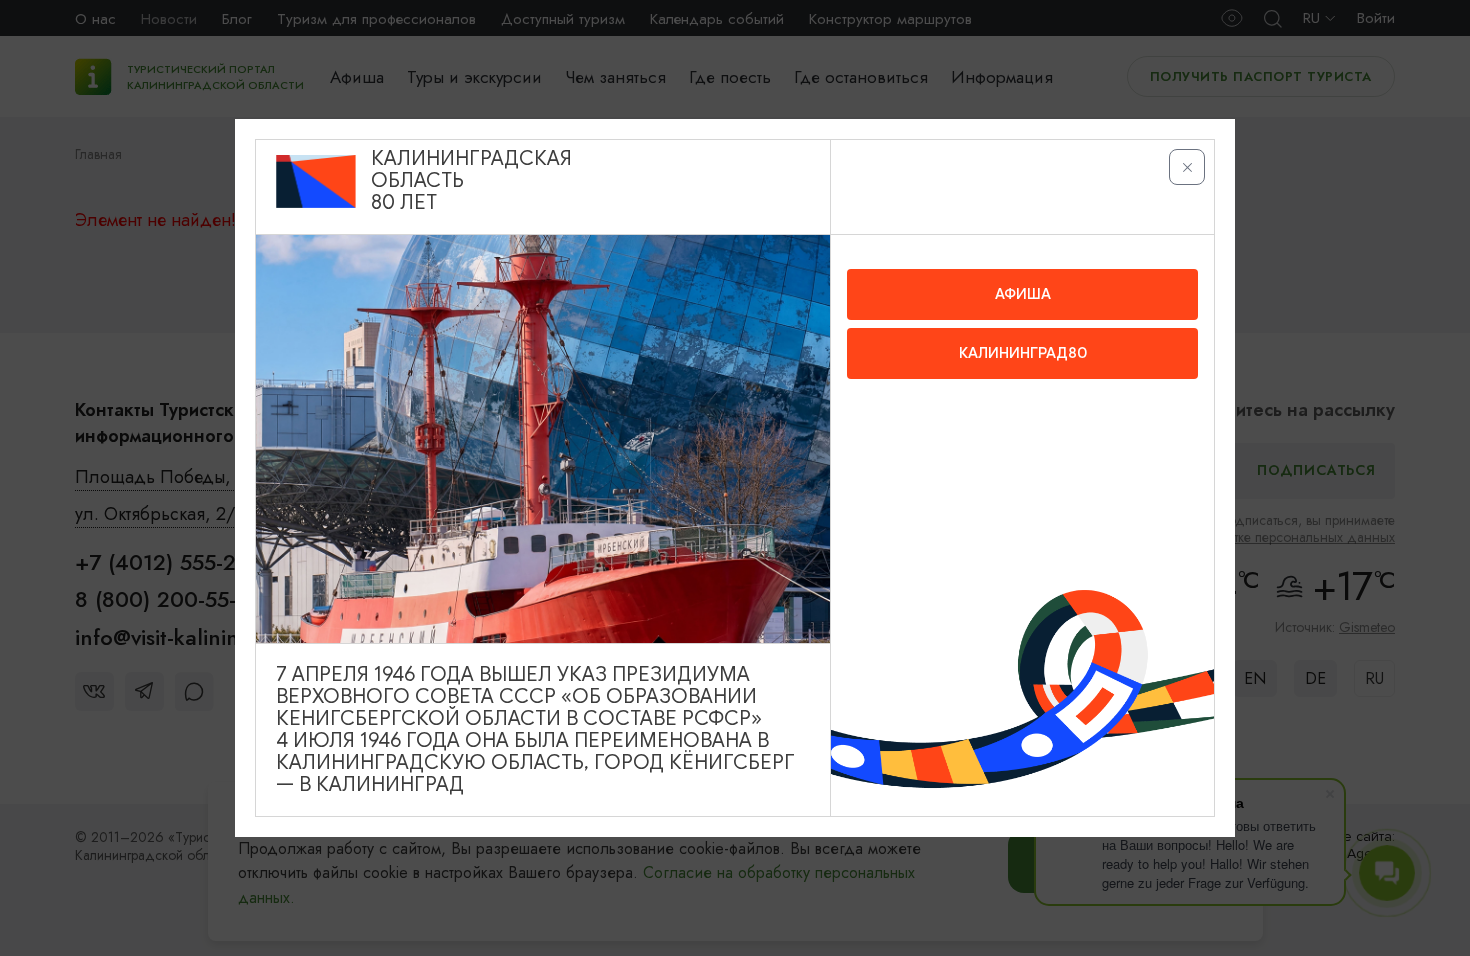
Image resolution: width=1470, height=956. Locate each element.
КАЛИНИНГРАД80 (1023, 353)
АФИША (1023, 294)
